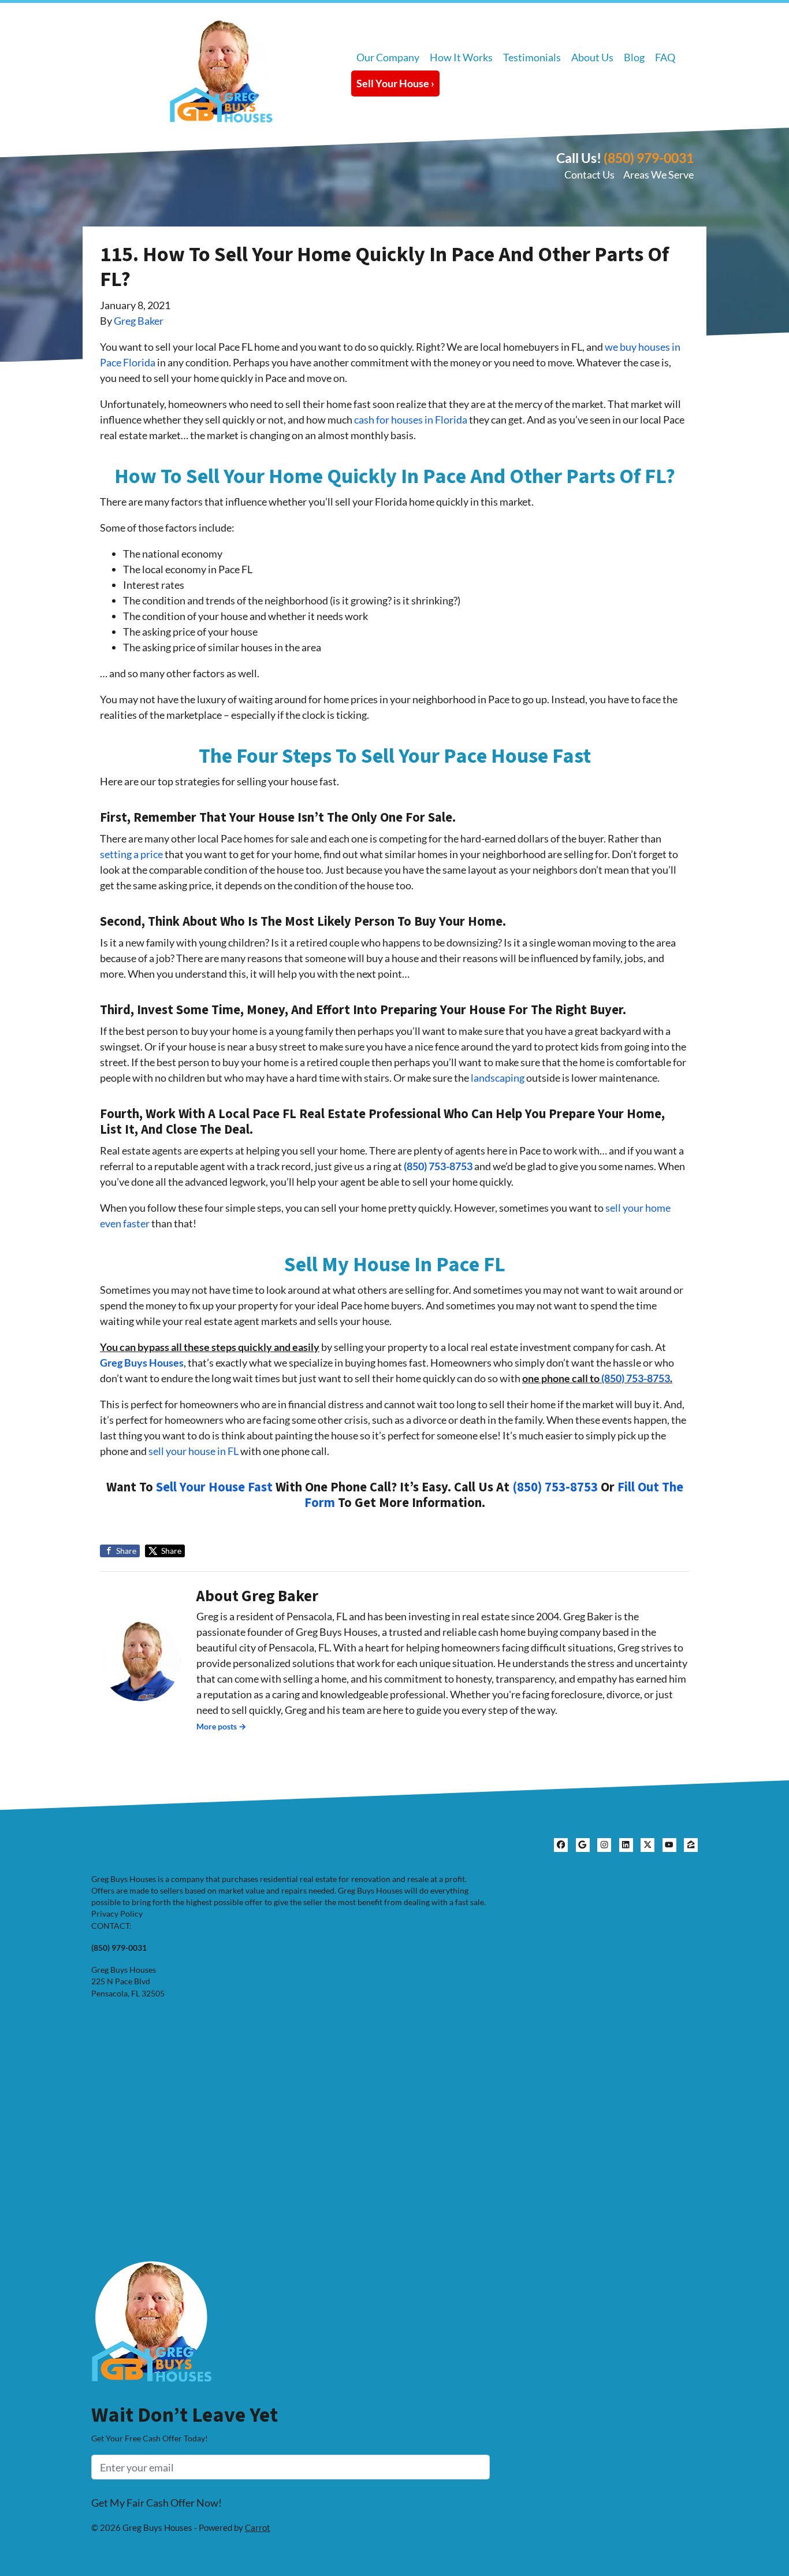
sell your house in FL (193, 1451)
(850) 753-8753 (438, 1166)
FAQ (665, 57)
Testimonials (532, 57)
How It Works (461, 57)
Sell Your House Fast (214, 1487)
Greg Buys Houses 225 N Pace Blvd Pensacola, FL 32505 (128, 1982)
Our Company (388, 57)
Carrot (258, 2527)
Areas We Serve (658, 175)
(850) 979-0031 (649, 158)
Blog (634, 57)
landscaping (498, 1078)
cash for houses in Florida (411, 420)
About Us (592, 57)
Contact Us (589, 175)
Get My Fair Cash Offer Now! (157, 2503)
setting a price (131, 854)
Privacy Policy (117, 1914)
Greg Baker (139, 321)
